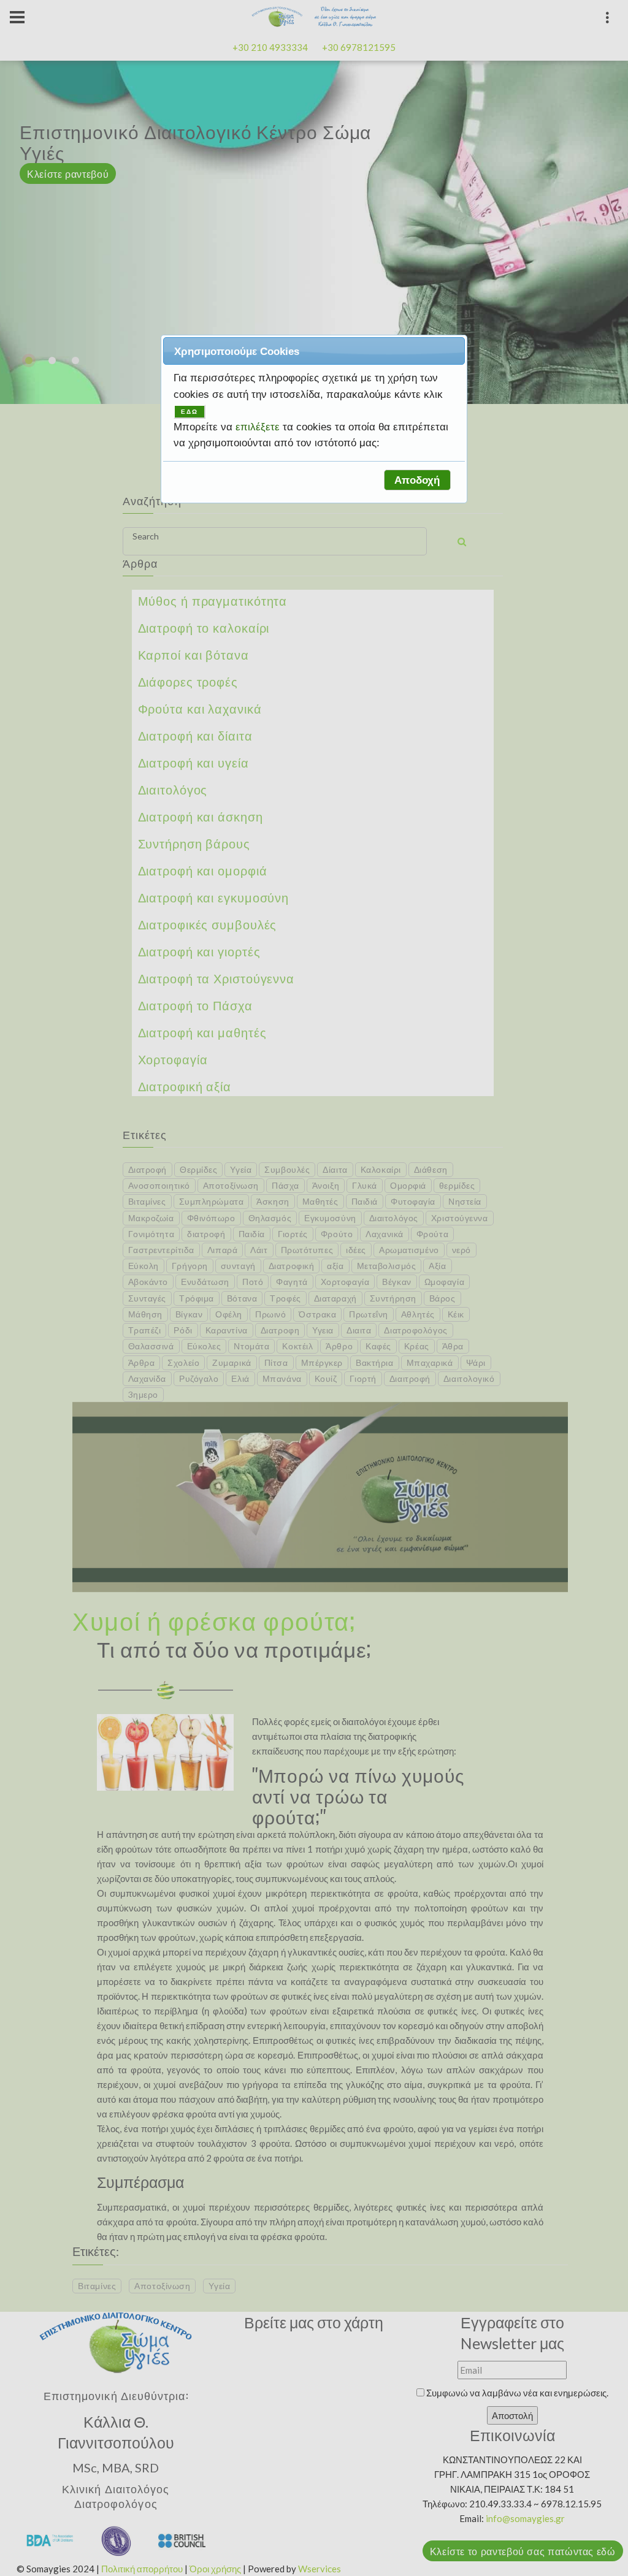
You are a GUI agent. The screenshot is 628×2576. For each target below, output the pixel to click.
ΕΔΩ (190, 412)
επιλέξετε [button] (259, 427)
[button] (417, 480)
